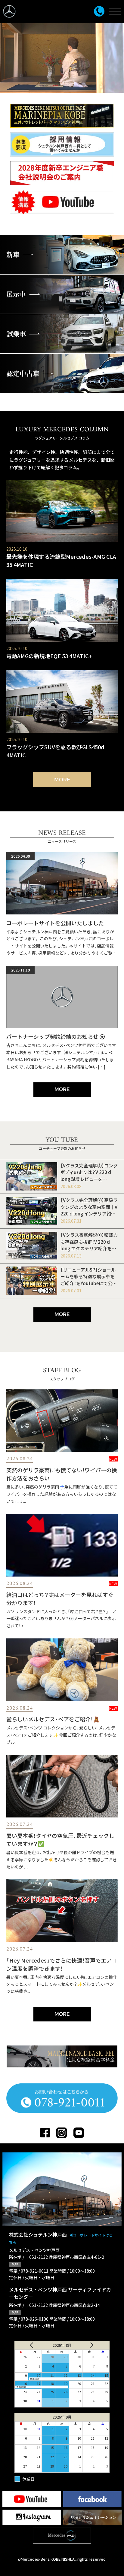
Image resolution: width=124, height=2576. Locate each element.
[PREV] (29, 2345)
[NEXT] (95, 2345)
